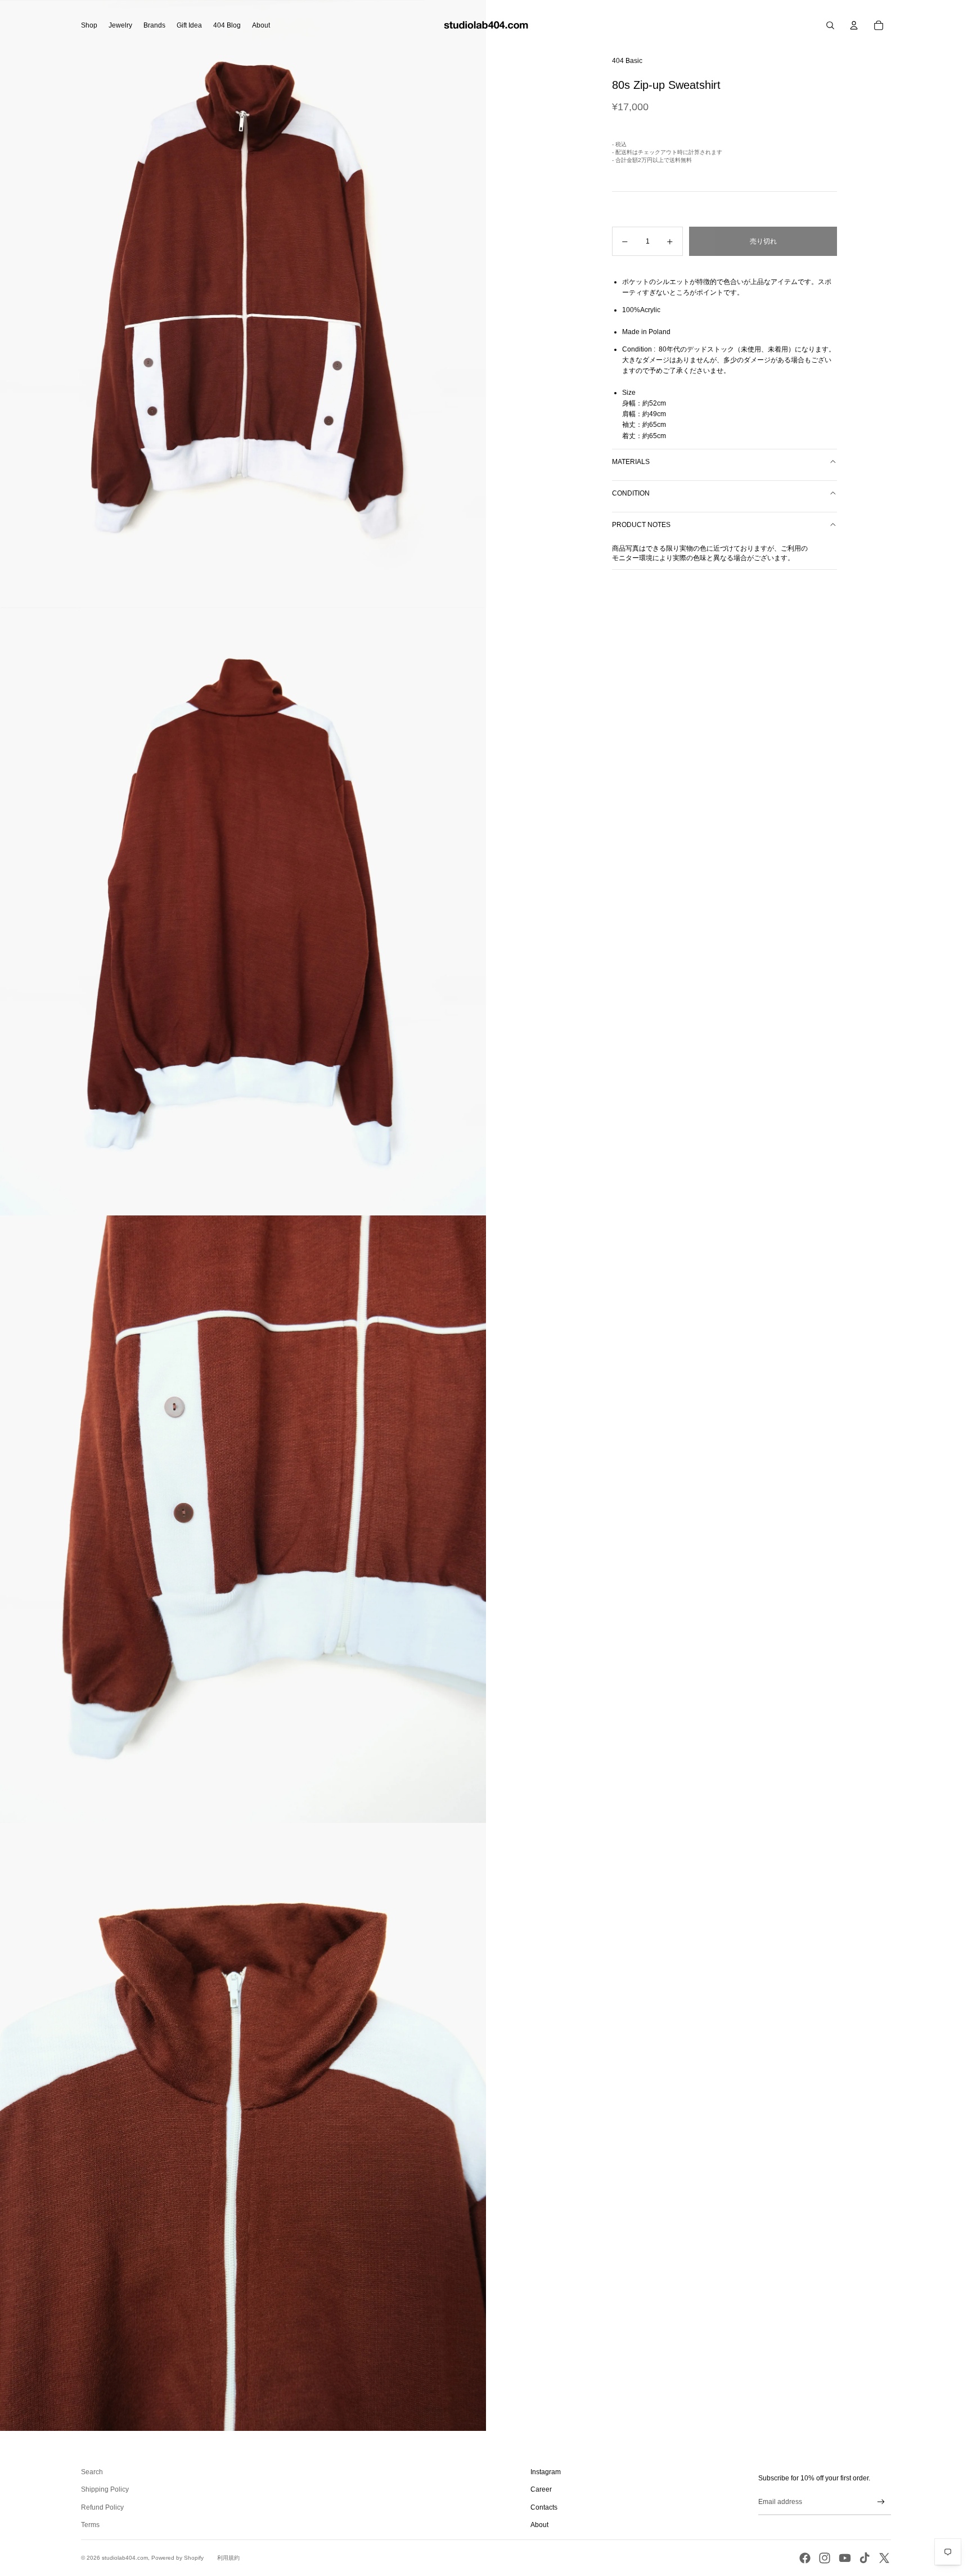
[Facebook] (805, 2558)
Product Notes (641, 525)
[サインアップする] (881, 2502)
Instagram (546, 2472)
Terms (90, 2525)
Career (541, 2489)
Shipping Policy (105, 2489)
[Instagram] (825, 2558)
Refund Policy (102, 2507)
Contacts (544, 2507)
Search (92, 2472)
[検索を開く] (830, 25)
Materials (631, 462)
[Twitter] (884, 2558)
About (539, 2525)
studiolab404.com (125, 2558)
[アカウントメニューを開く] (854, 25)
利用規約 (228, 2558)
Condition (631, 493)
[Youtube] (845, 2558)
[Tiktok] (865, 2558)
